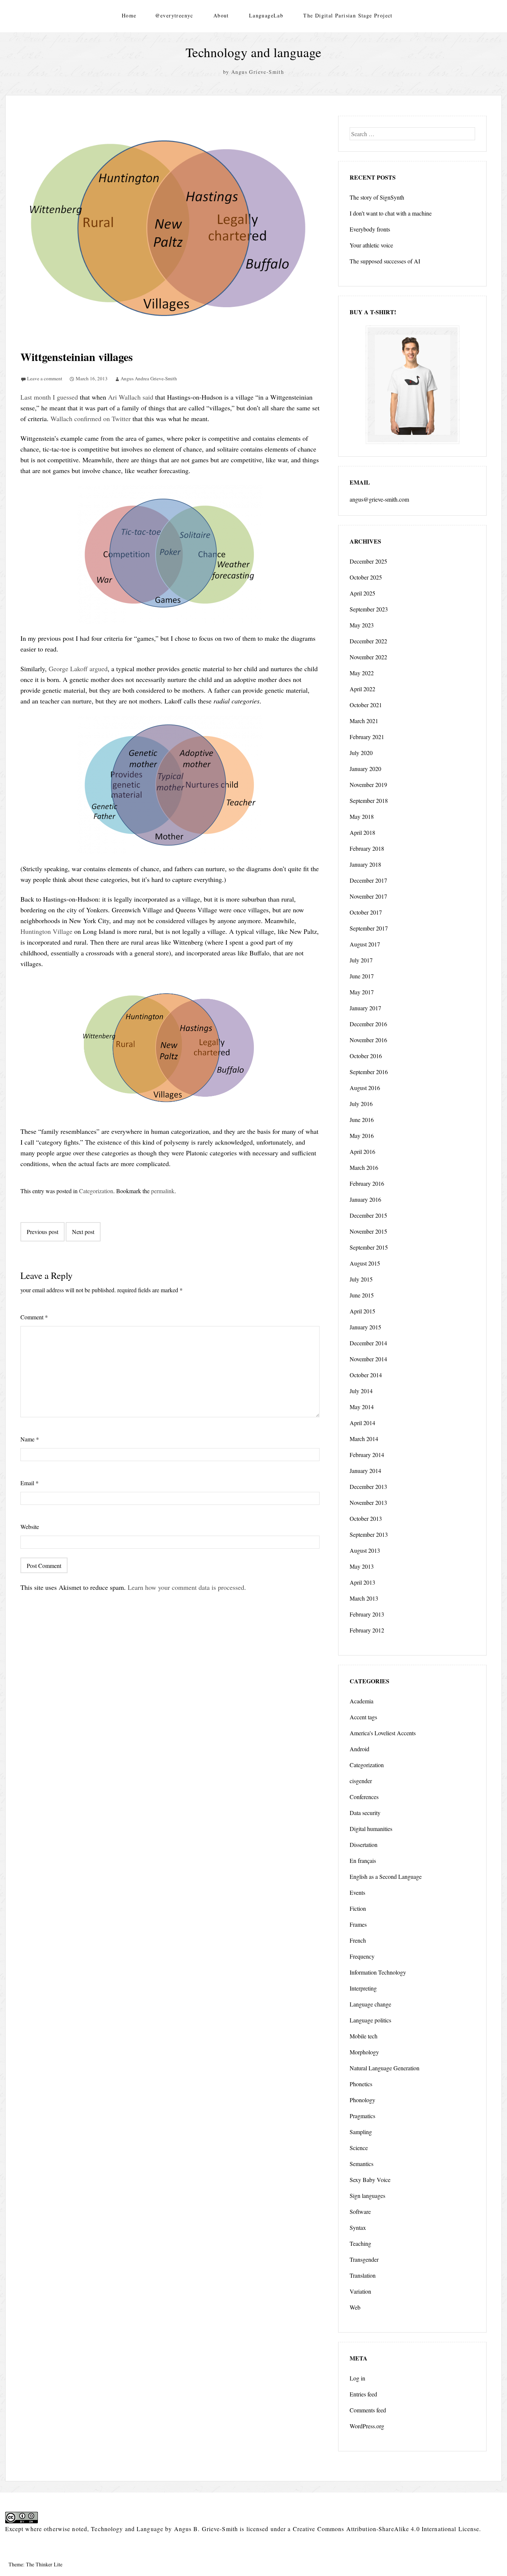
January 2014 (365, 1471)
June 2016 (362, 1120)
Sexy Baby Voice (370, 2180)
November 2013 (368, 1502)
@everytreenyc (174, 15)
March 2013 (364, 1598)
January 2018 (365, 864)
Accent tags (363, 1717)
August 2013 (365, 1550)
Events (357, 1892)
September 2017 (369, 928)
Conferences (364, 1797)
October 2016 (366, 1056)
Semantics (362, 2164)
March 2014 (364, 1439)
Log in (357, 2378)
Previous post (42, 1232)
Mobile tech (364, 2036)
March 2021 (364, 721)
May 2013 (362, 1566)
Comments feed (368, 2410)
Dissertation (364, 1845)
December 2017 (368, 880)
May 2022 (362, 673)
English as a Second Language (386, 1876)
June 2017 (362, 976)
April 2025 (362, 593)
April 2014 (362, 1423)
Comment (34, 1317)
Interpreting (363, 1988)
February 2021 (367, 737)
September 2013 (369, 1534)
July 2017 (361, 960)
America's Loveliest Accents (383, 1733)
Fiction (358, 1908)
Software (360, 2211)
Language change (370, 2004)
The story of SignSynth (377, 197)
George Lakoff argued (78, 669)
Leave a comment (45, 378)
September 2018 (369, 800)
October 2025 (366, 577)
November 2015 (368, 1231)
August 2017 (365, 944)
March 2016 (364, 1167)
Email (30, 1483)
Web (355, 2307)
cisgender (361, 1781)
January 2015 (365, 1327)
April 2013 (362, 1582)
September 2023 (369, 609)
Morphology (364, 2052)
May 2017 (362, 992)
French (358, 1940)
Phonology (362, 2100)
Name (30, 1439)
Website (30, 1527)
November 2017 (368, 896)
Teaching (360, 2243)
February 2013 (367, 1614)
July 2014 (361, 1391)
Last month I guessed (49, 397)
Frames (358, 1924)
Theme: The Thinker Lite (35, 2564)
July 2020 (361, 753)
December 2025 (368, 561)
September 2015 (369, 1247)
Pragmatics (362, 2116)
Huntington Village (46, 931)
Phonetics (361, 2084)
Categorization (96, 1191)
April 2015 (362, 1311)
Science (359, 2148)
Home (129, 15)
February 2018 (367, 848)
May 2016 (362, 1136)
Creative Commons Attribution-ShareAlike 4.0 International (375, 2529)
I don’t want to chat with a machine (391, 213)
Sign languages (367, 2196)
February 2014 (367, 1455)
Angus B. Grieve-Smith (206, 2529)
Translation (363, 2275)
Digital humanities (371, 1829)
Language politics (370, 2020)
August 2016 (365, 1088)
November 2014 (368, 1359)
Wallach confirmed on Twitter (91, 419)
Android (359, 1749)
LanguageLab (266, 15)
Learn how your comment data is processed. (187, 1587)
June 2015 (362, 1295)
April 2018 (362, 832)
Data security (365, 1813)
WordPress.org (367, 2426)
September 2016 (369, 1072)
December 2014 (368, 1343)
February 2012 (367, 1630)
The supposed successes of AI (385, 261)
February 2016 (367, 1183)
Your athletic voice (371, 245)
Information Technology (378, 1972)
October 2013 (366, 1518)
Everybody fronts (370, 229)
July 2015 (361, 1279)
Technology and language (253, 52)
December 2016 (368, 1024)
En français (363, 1860)
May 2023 (362, 625)
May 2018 (362, 816)
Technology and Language (127, 2529)
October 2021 (366, 705)
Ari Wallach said (131, 397)
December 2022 (368, 641)
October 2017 (366, 912)
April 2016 (362, 1151)
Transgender (364, 2259)
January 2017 (365, 1008)
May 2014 (362, 1407)
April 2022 (362, 689)
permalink (163, 1191)
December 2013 (368, 1486)
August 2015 (365, 1263)
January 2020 (365, 769)
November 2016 (368, 1040)
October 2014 (366, 1375)
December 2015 (368, 1215)
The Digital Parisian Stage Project (348, 15)
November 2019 (368, 785)
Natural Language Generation (385, 2068)
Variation (360, 2291)
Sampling (361, 2132)
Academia (362, 1701)
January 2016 (365, 1199)
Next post (83, 1232)
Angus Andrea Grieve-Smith (149, 378)
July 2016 (361, 1104)
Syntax (358, 2227)
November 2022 (368, 657)
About (221, 15)
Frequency (362, 1956)
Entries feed (363, 2394)
